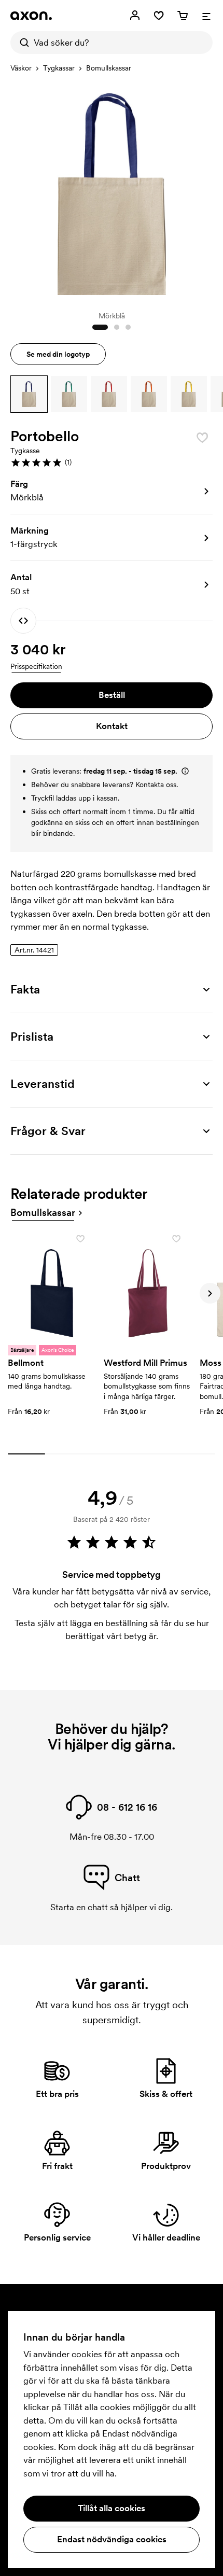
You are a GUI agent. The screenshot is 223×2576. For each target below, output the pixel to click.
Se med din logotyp (58, 354)
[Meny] (206, 16)
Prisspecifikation (36, 666)
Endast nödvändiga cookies (112, 2539)
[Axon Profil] (31, 16)
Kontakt (112, 726)
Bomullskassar (109, 68)
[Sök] (22, 43)
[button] (29, 394)
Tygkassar (59, 68)
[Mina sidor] (135, 16)
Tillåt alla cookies (112, 2508)
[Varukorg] (183, 16)
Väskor (21, 68)
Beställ (112, 695)
